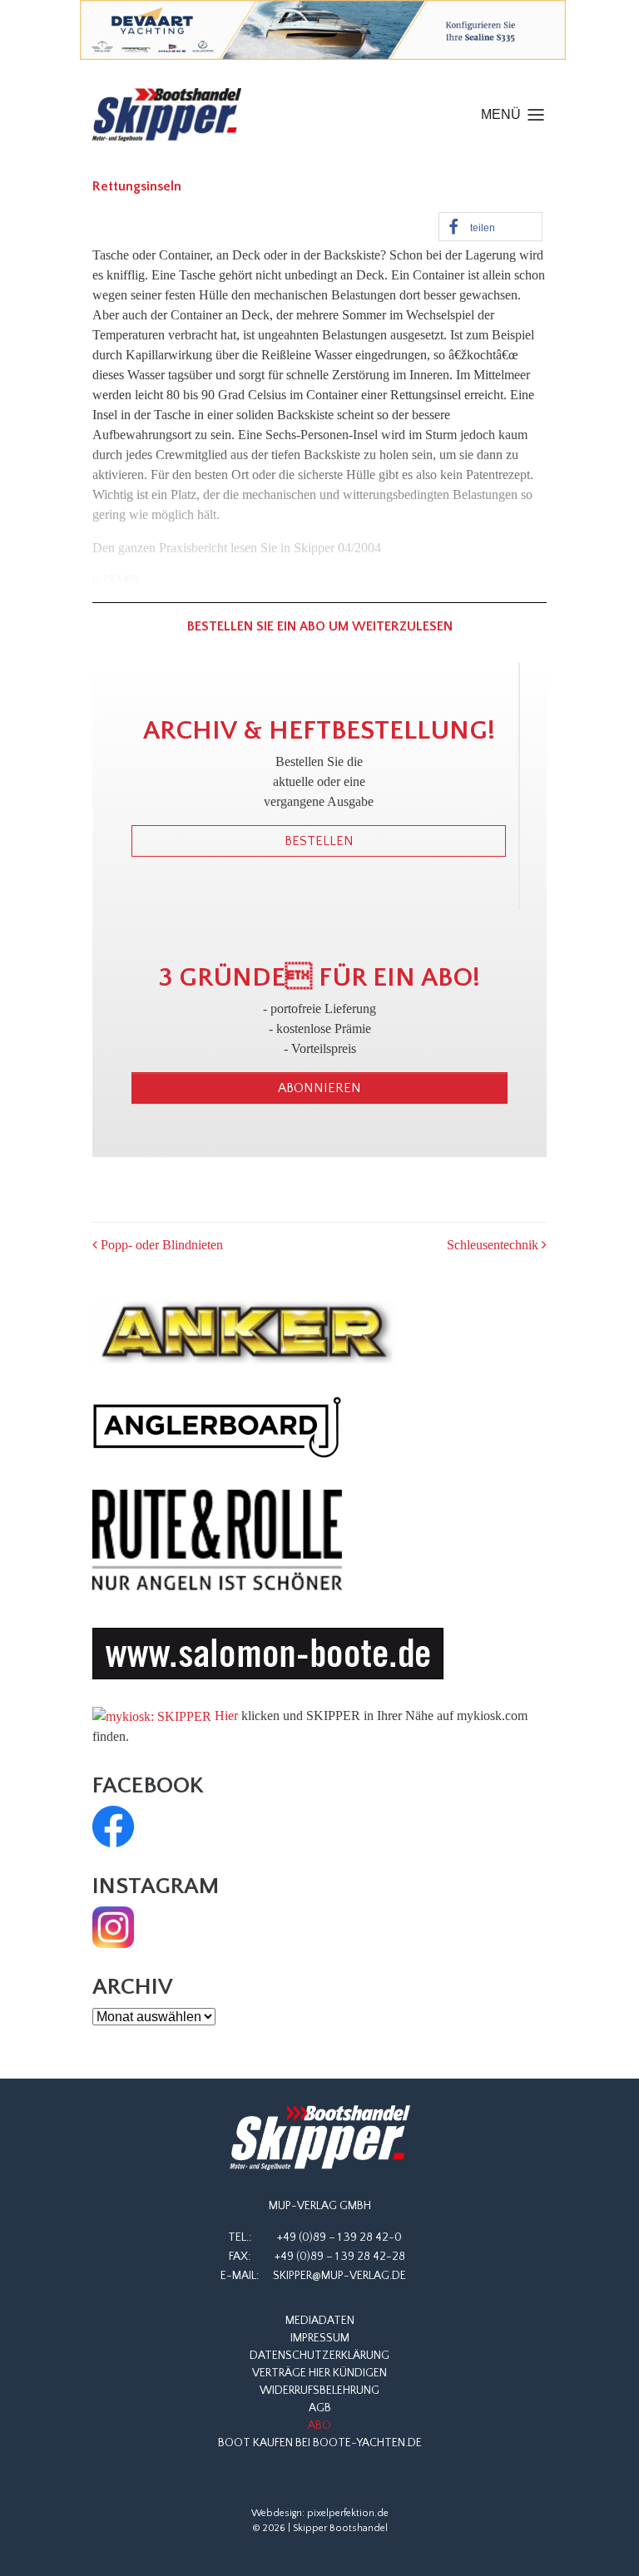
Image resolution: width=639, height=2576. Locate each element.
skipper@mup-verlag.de (339, 2276)
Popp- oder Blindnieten (160, 1245)
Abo (319, 2425)
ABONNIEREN (319, 1088)
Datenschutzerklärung (319, 2356)
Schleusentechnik (494, 1245)
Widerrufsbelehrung (319, 2391)
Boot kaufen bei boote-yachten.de (320, 2443)
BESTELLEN (319, 841)
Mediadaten (320, 2321)
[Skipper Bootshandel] (319, 2138)
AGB (320, 2408)
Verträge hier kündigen (319, 2373)
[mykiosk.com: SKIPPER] (152, 1716)
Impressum (320, 2338)
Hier (226, 1716)
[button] (490, 227)
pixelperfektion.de (348, 2513)
